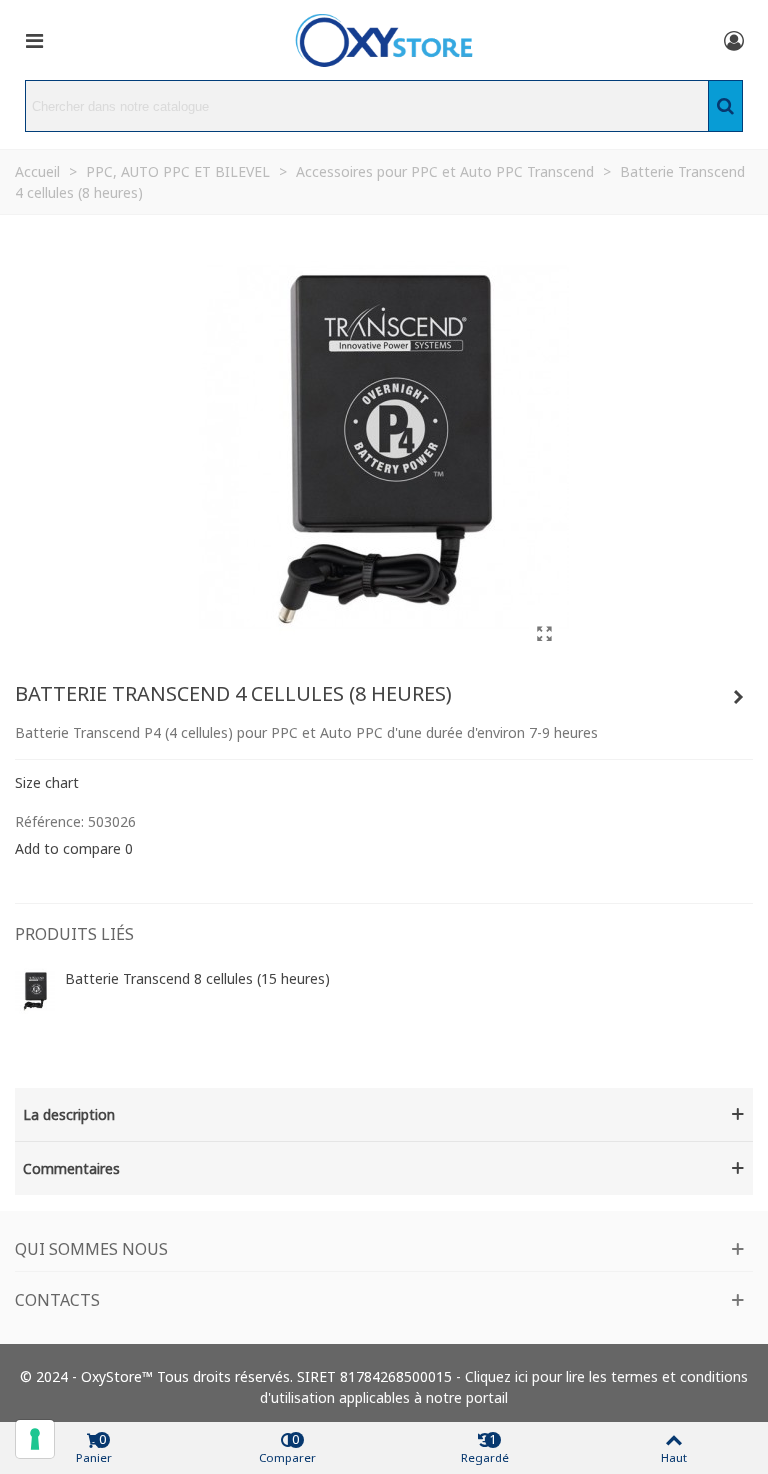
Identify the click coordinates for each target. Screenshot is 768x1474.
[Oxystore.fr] (384, 40)
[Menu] (34, 40)
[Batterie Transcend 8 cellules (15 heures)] (738, 697)
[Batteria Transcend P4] (544, 633)
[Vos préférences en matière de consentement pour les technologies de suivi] (35, 1439)
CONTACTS (57, 1300)
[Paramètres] (734, 40)
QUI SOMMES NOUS (91, 1249)
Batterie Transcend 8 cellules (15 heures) (197, 978)
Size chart (47, 782)
